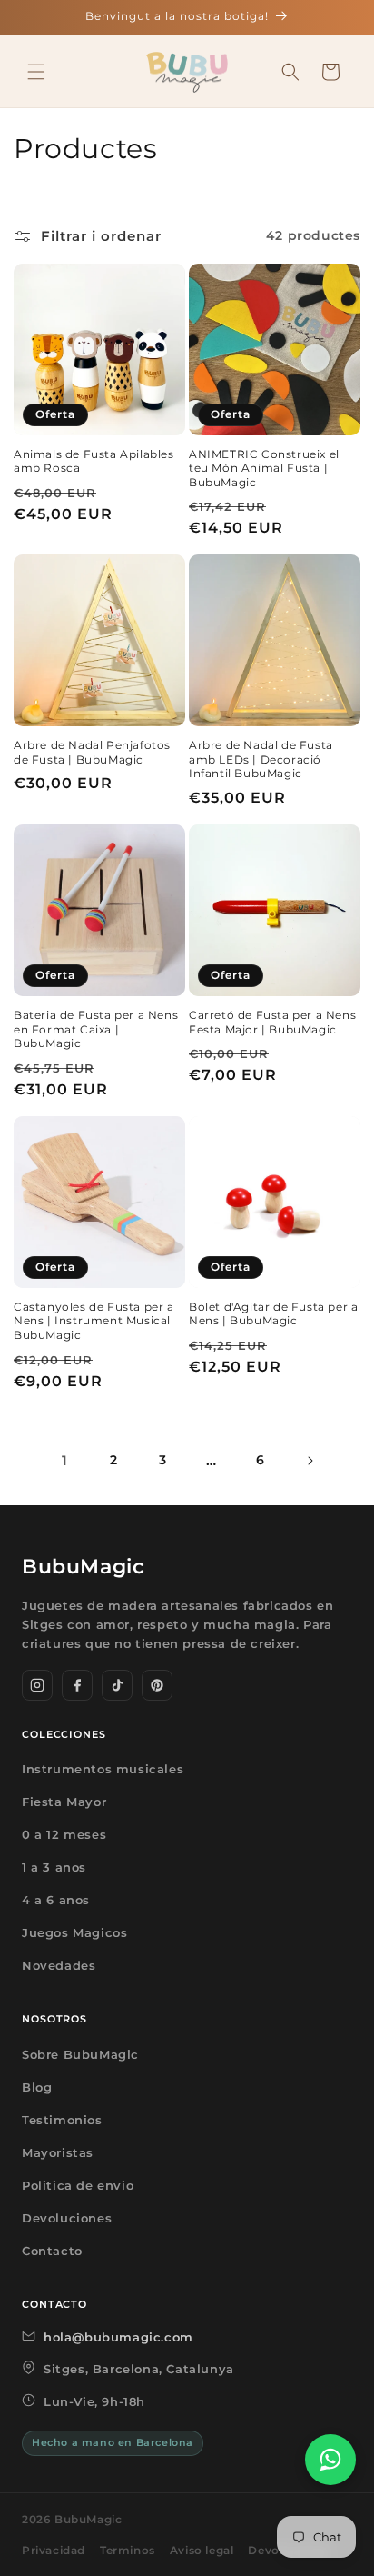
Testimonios (62, 2120)
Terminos (128, 2550)
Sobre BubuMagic (80, 2054)
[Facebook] (77, 1685)
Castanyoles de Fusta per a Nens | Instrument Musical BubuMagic (94, 1321)
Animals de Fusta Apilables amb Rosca (94, 461)
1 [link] (65, 1460)
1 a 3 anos (54, 1867)
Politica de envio (78, 2185)
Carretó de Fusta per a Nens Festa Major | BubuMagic (272, 1022)
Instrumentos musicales (103, 1769)
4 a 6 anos (56, 1900)
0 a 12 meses (64, 1834)
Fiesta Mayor (64, 1802)
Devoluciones (67, 2218)
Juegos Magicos (74, 1932)
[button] (36, 72)
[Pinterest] (157, 1685)
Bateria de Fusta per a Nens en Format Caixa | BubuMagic (96, 1029)
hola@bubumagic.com (118, 2337)
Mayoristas (58, 2152)
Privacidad (54, 2550)
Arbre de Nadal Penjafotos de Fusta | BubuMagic (92, 752)
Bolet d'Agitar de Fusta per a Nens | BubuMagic (273, 1314)
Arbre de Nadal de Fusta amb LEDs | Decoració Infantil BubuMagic (261, 759)
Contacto (52, 2251)
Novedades (59, 1965)
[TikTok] (117, 1685)
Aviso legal (202, 2550)
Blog (37, 2087)
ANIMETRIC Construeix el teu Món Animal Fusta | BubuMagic (264, 468)
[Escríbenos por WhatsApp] (330, 2460)
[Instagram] (37, 1685)
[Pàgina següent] (310, 1461)
